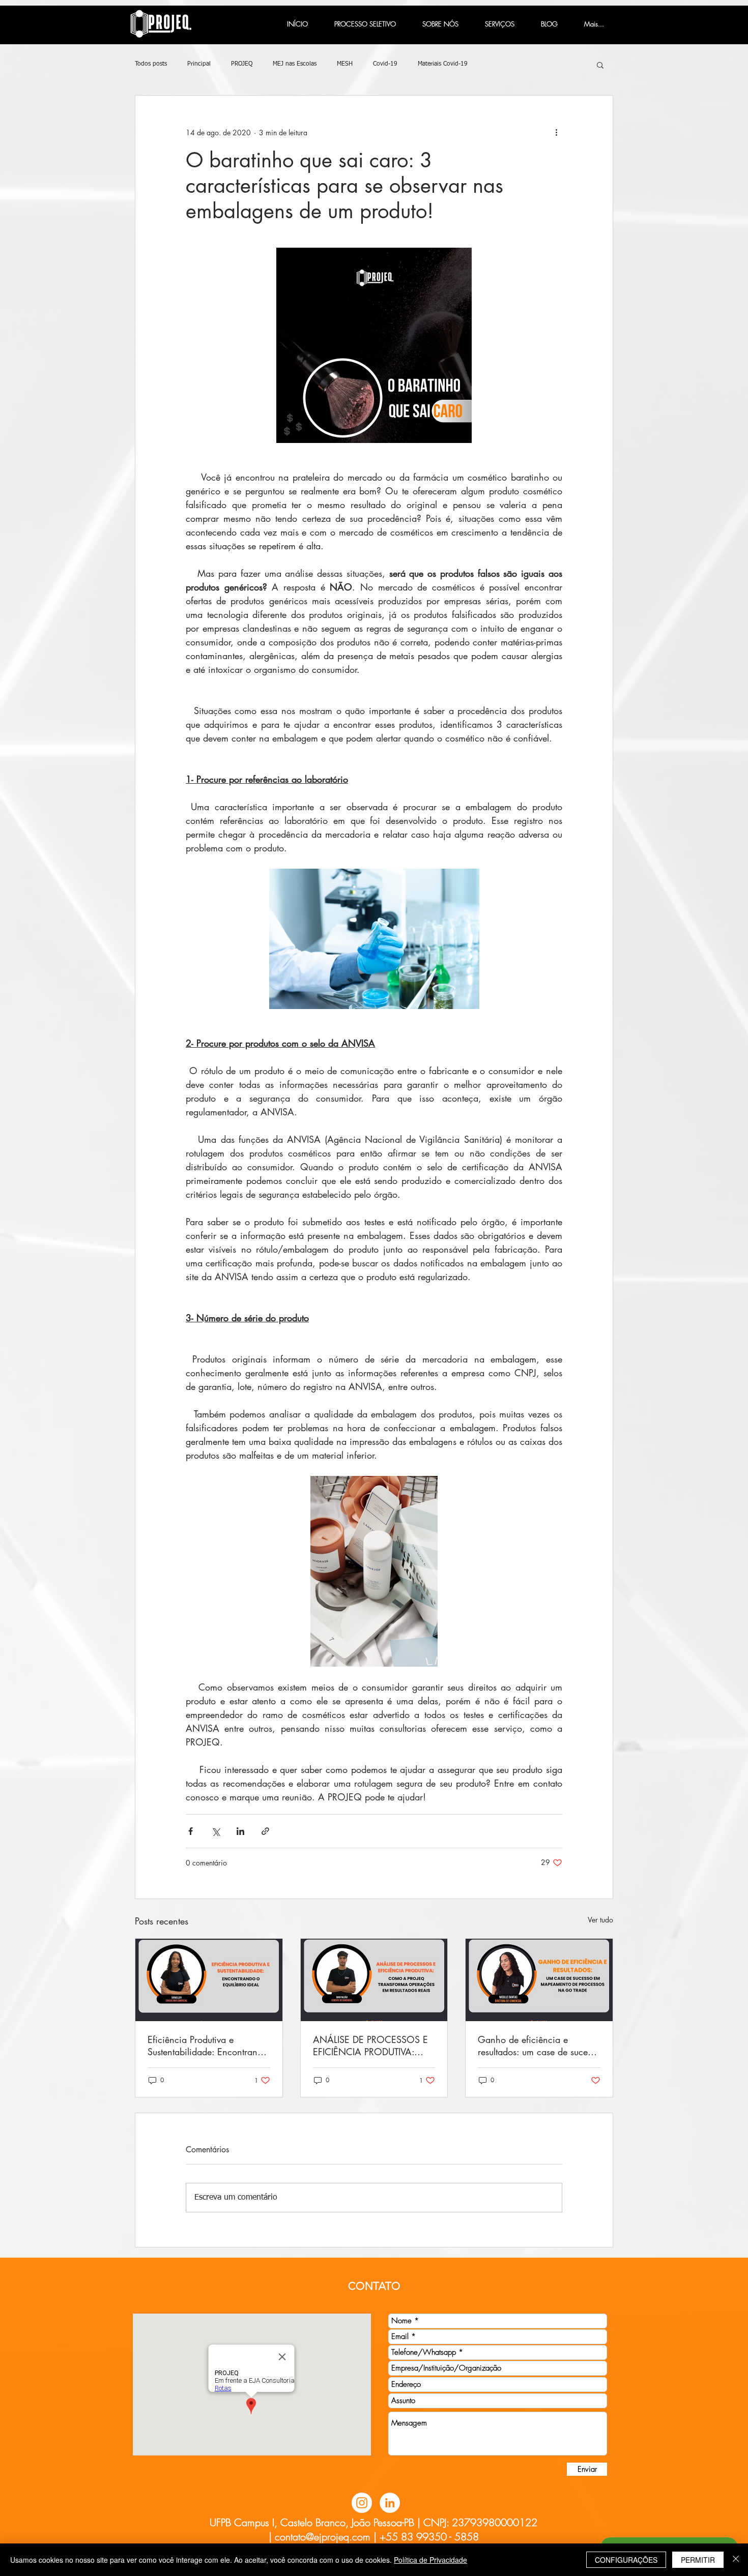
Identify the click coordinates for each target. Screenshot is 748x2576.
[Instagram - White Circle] (362, 2503)
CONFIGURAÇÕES (626, 2560)
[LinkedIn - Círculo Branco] (390, 2503)
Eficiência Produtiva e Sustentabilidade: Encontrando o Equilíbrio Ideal (208, 2046)
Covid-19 (385, 64)
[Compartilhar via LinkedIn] (240, 1831)
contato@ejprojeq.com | (326, 2537)
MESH (345, 64)
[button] (600, 65)
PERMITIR (698, 2560)
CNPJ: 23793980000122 (480, 2522)
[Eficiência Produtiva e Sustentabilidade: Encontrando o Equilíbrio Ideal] (209, 1980)
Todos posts (151, 64)
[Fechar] (736, 2560)
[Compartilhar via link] (265, 1831)
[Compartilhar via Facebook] (191, 1831)
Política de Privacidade (430, 2560)
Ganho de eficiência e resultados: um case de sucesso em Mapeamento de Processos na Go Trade (539, 2046)
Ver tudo (600, 1920)
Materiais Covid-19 (443, 64)
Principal (199, 64)
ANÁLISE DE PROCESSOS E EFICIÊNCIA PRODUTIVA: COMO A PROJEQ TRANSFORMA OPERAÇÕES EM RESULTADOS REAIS (372, 2046)
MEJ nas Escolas (295, 64)
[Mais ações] (556, 132)
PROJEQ (242, 64)
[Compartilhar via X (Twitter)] (215, 1831)
